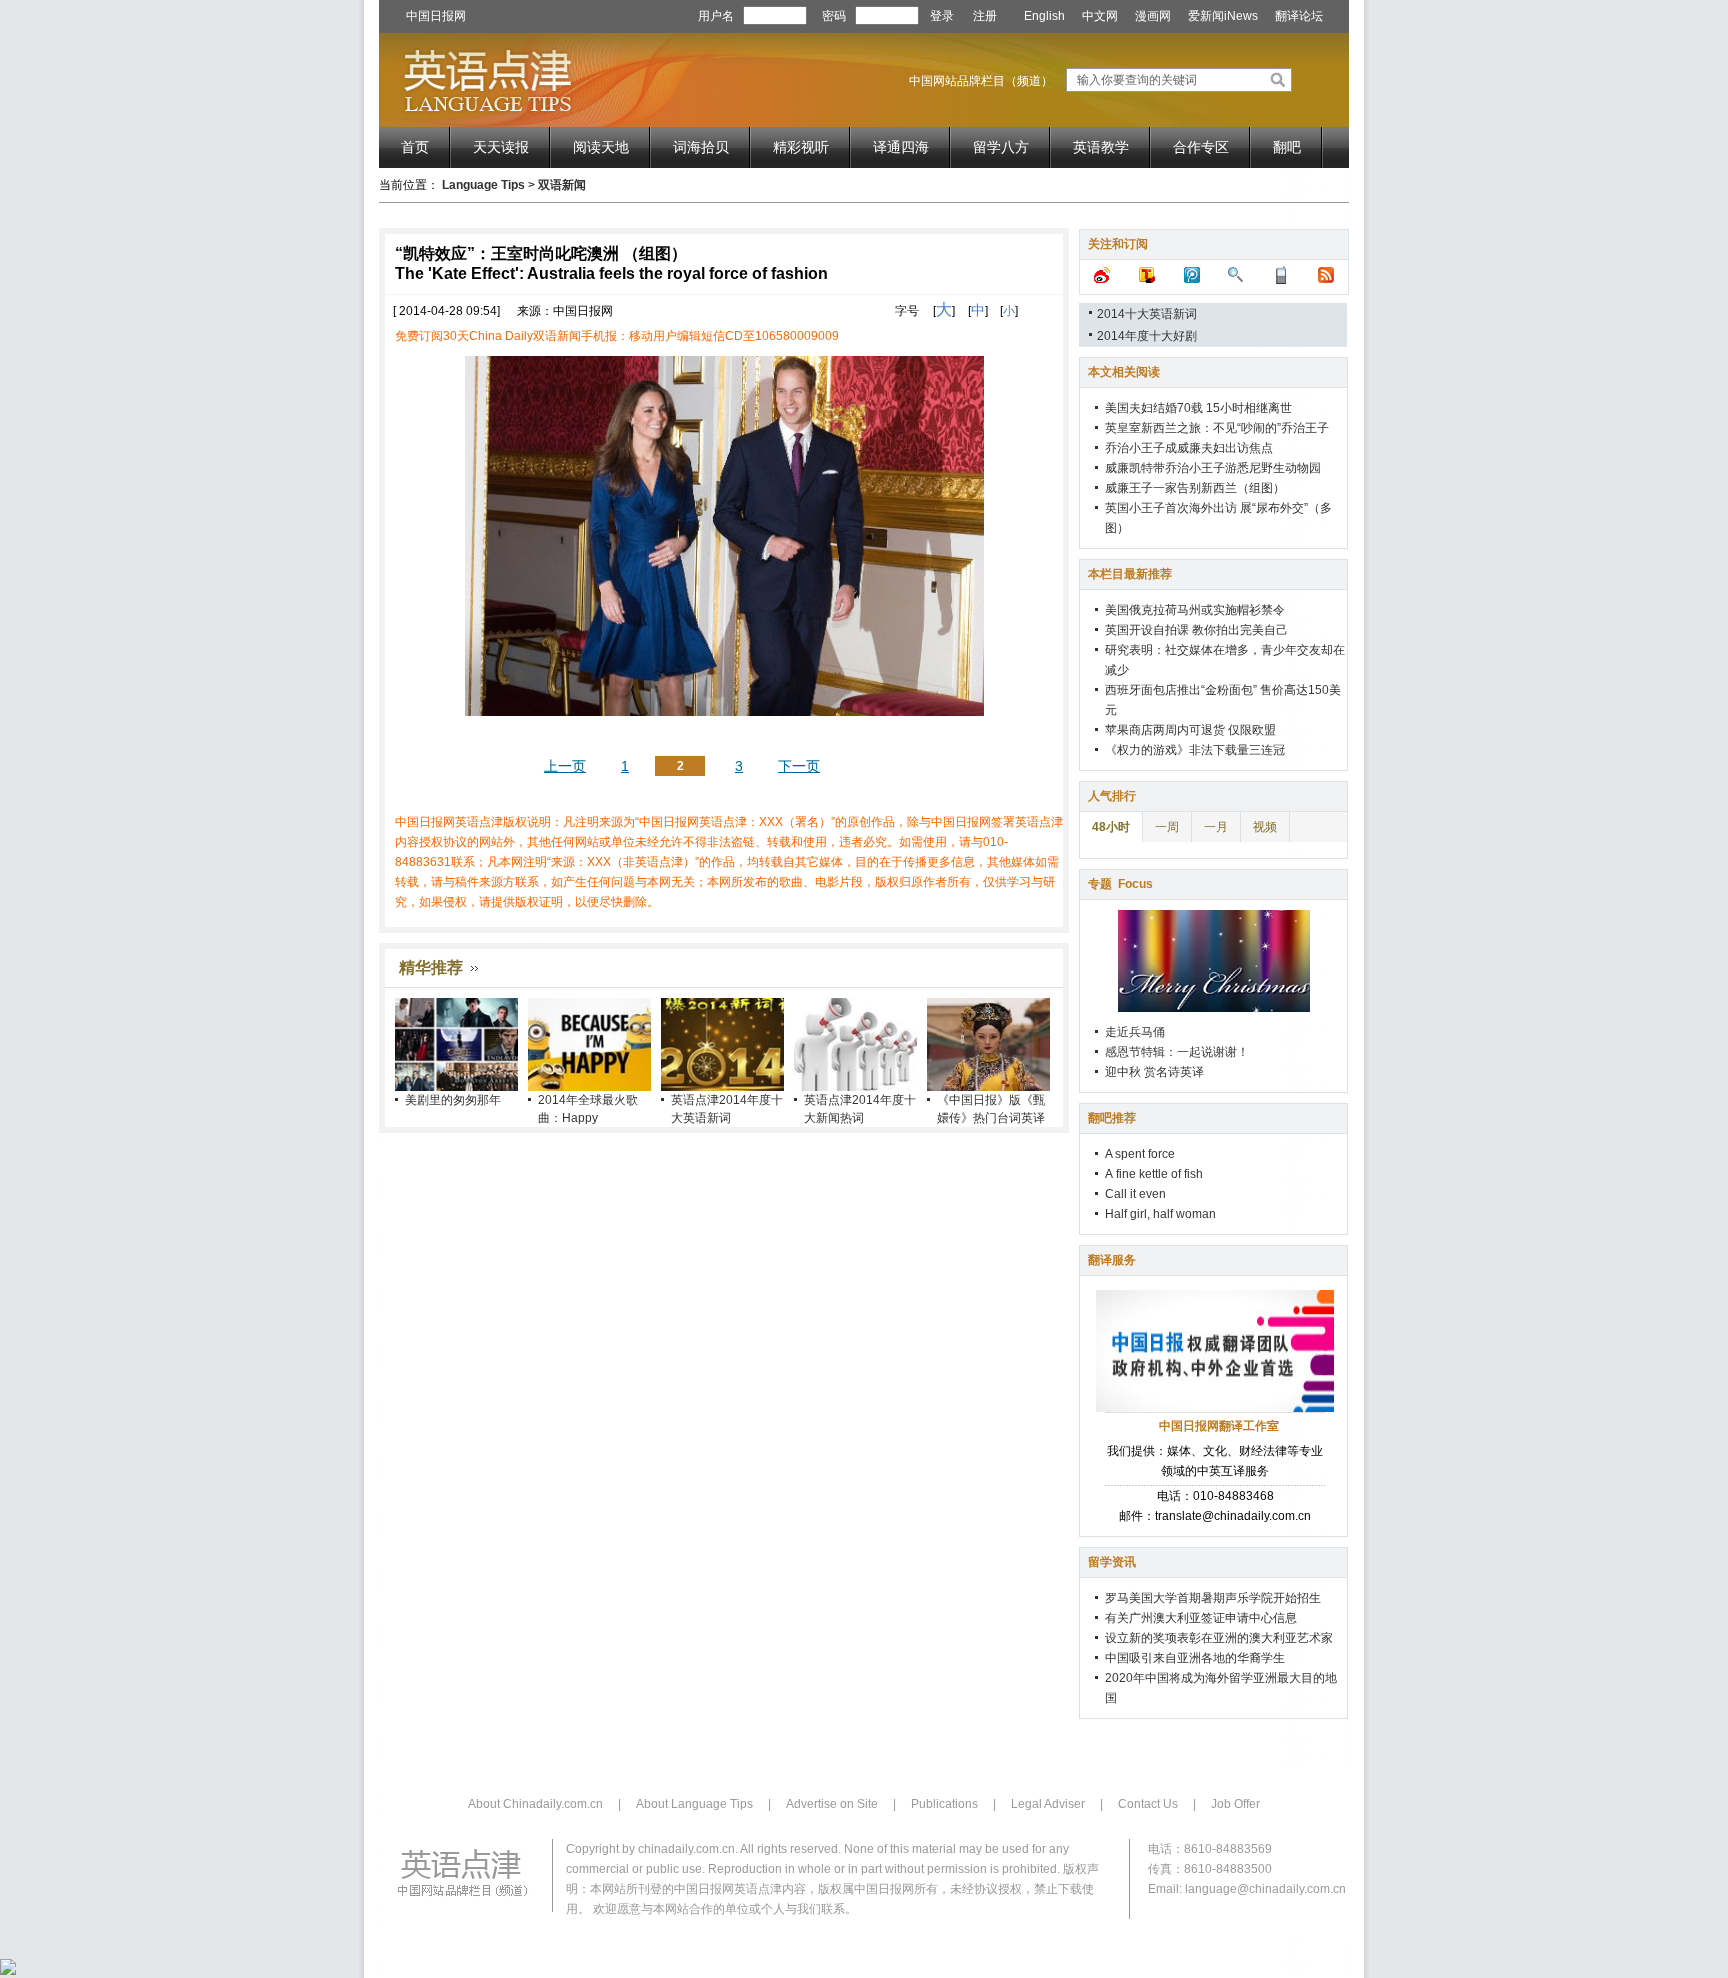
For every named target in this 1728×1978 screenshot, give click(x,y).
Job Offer (1235, 1804)
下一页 (799, 766)
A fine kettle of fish (1154, 1174)
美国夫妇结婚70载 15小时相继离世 (1198, 408)
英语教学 (1101, 147)
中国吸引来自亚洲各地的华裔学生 (1195, 1658)
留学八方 (1001, 147)
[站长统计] (8, 1971)
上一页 (565, 766)
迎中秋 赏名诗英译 (1154, 1072)
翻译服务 (1112, 1260)
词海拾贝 (701, 147)
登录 (942, 16)
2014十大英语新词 (1147, 314)
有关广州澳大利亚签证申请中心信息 (1201, 1618)
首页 (415, 147)
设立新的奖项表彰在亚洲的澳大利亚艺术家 (1219, 1638)
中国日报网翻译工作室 (1219, 1426)
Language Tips (483, 185)
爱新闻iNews (1223, 16)
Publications (944, 1804)
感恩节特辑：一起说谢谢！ (1177, 1052)
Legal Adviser (1048, 1804)
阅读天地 (601, 147)
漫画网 (1153, 16)
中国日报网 (436, 16)
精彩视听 (801, 147)
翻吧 (1287, 147)
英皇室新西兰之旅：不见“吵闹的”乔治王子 (1217, 428)
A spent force (1140, 1154)
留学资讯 (1112, 1562)
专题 (1120, 884)
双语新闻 (562, 185)
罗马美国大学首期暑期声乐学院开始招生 (1213, 1598)
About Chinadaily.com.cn (535, 1804)
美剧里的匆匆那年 (453, 1100)
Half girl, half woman (1160, 1214)
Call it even (1135, 1194)
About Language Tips (694, 1804)
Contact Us (1148, 1804)
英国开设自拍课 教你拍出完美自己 (1196, 630)
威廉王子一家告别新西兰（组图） (1195, 488)
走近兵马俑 (1135, 1032)
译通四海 (901, 147)
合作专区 (1201, 147)
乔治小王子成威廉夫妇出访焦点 (1189, 448)
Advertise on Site (832, 1804)
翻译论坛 (1299, 16)
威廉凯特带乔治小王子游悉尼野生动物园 (1213, 468)
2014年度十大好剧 (1147, 336)
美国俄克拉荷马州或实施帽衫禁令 (1195, 610)
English (1044, 16)
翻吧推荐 (1112, 1118)
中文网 (1100, 16)
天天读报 (501, 147)
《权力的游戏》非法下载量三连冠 (1195, 750)
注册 (985, 16)
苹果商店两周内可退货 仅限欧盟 (1190, 730)
